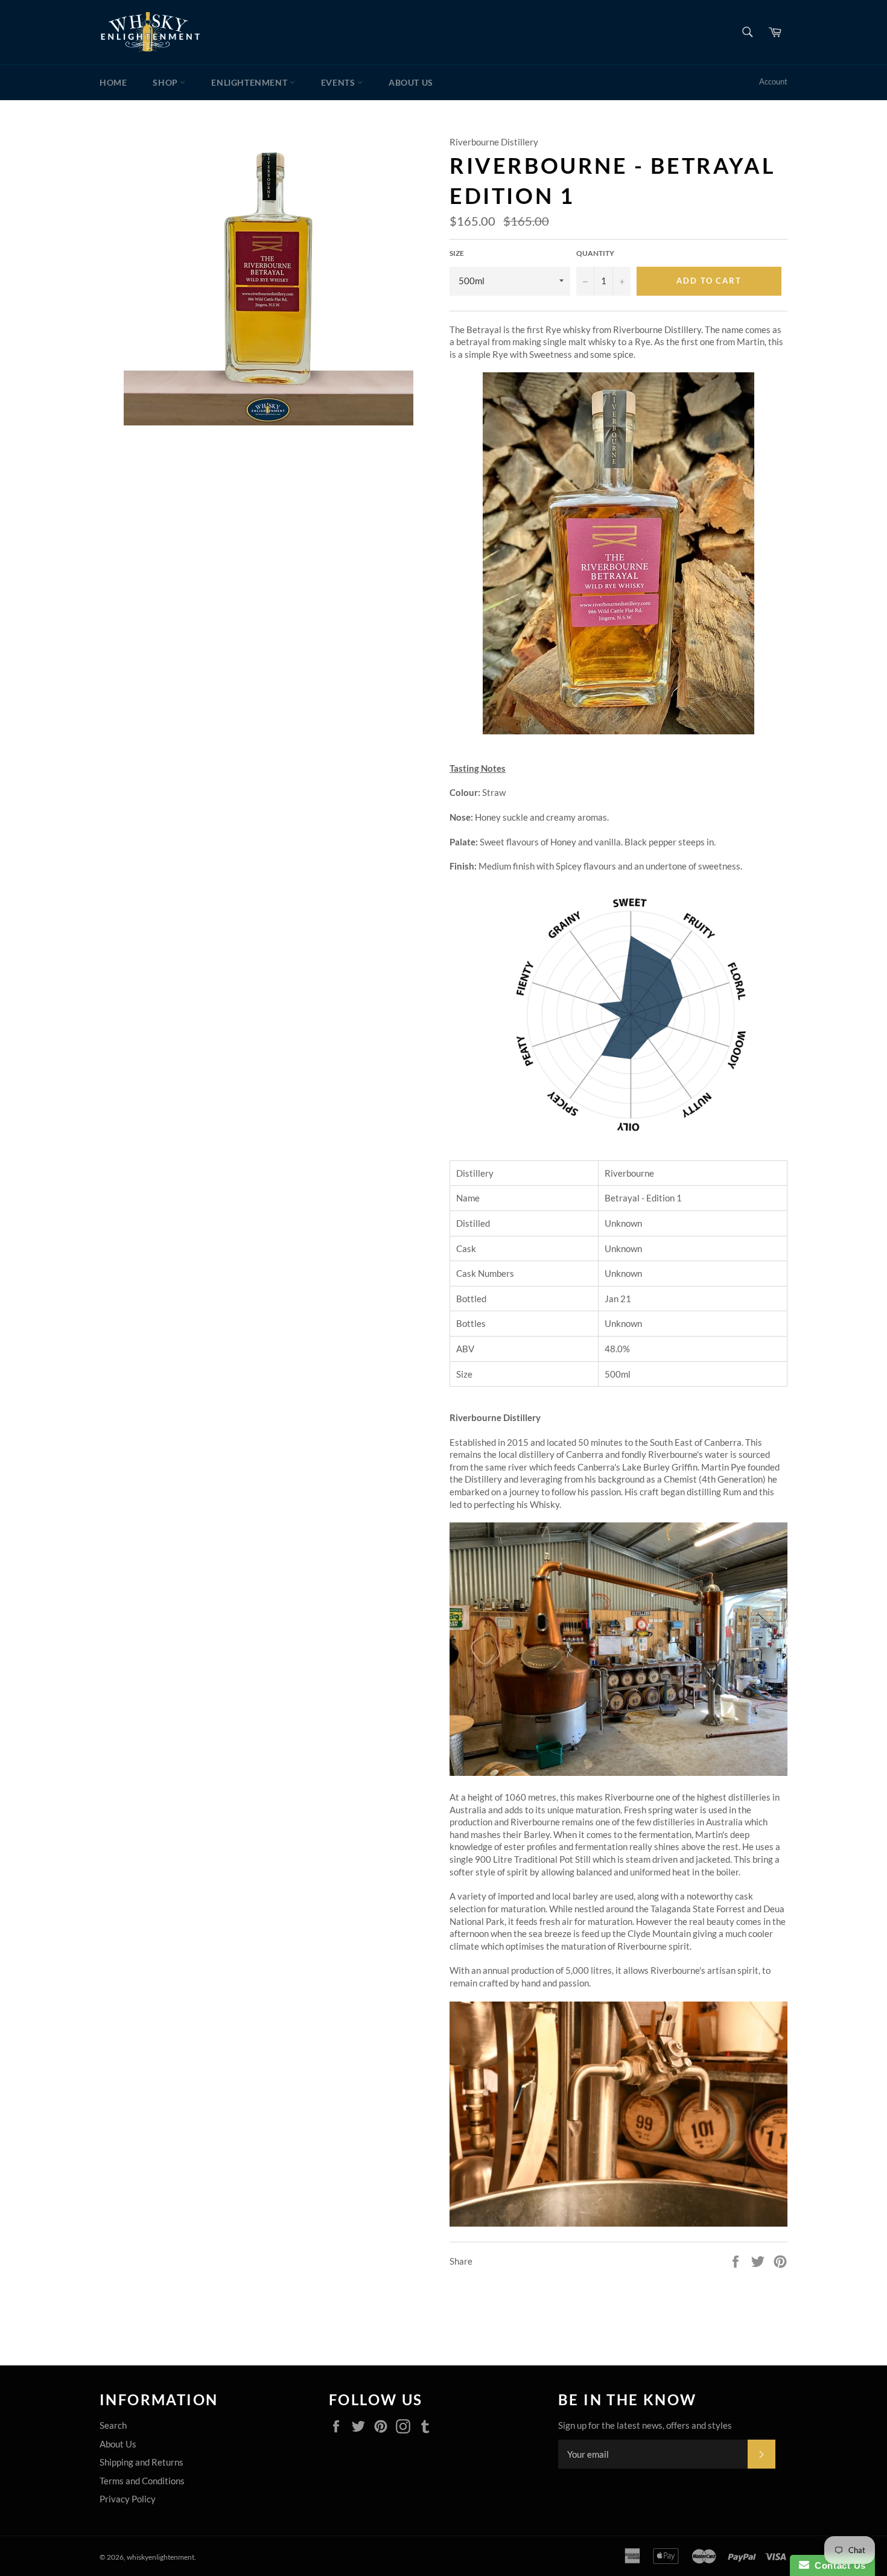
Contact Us (838, 2565)
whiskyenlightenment (161, 2557)
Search (113, 2425)
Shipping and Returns (141, 2462)
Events (339, 82)
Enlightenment (250, 82)
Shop (166, 82)
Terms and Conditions (142, 2481)
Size (457, 253)
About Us (411, 82)
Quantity (595, 253)
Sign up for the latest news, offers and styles (645, 2425)
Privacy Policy (128, 2499)
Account (773, 81)
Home (113, 82)
